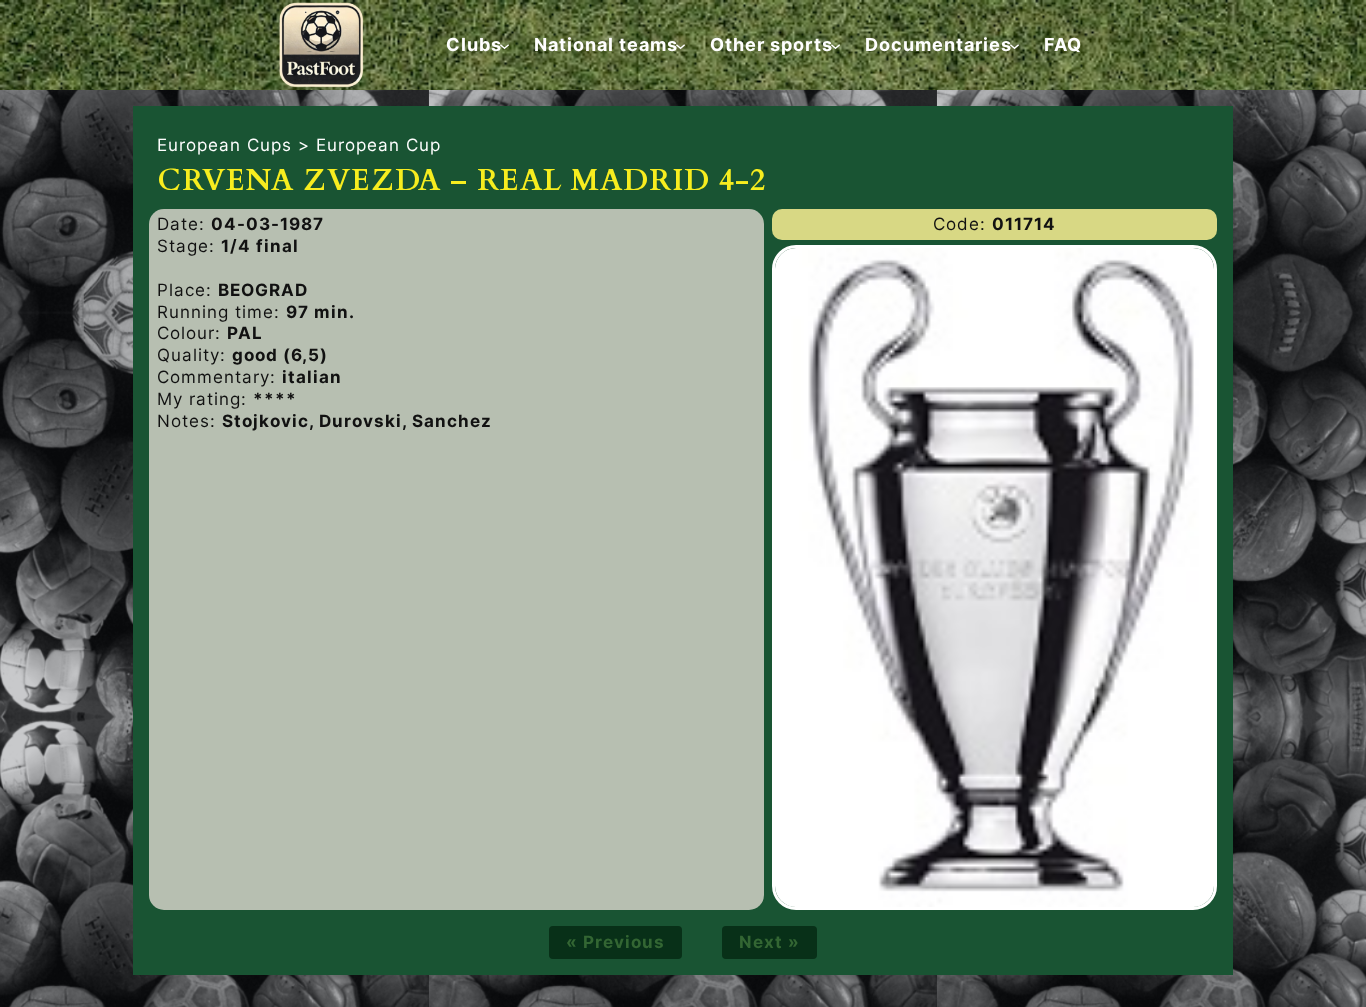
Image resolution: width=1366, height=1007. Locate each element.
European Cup (378, 145)
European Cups (224, 145)
